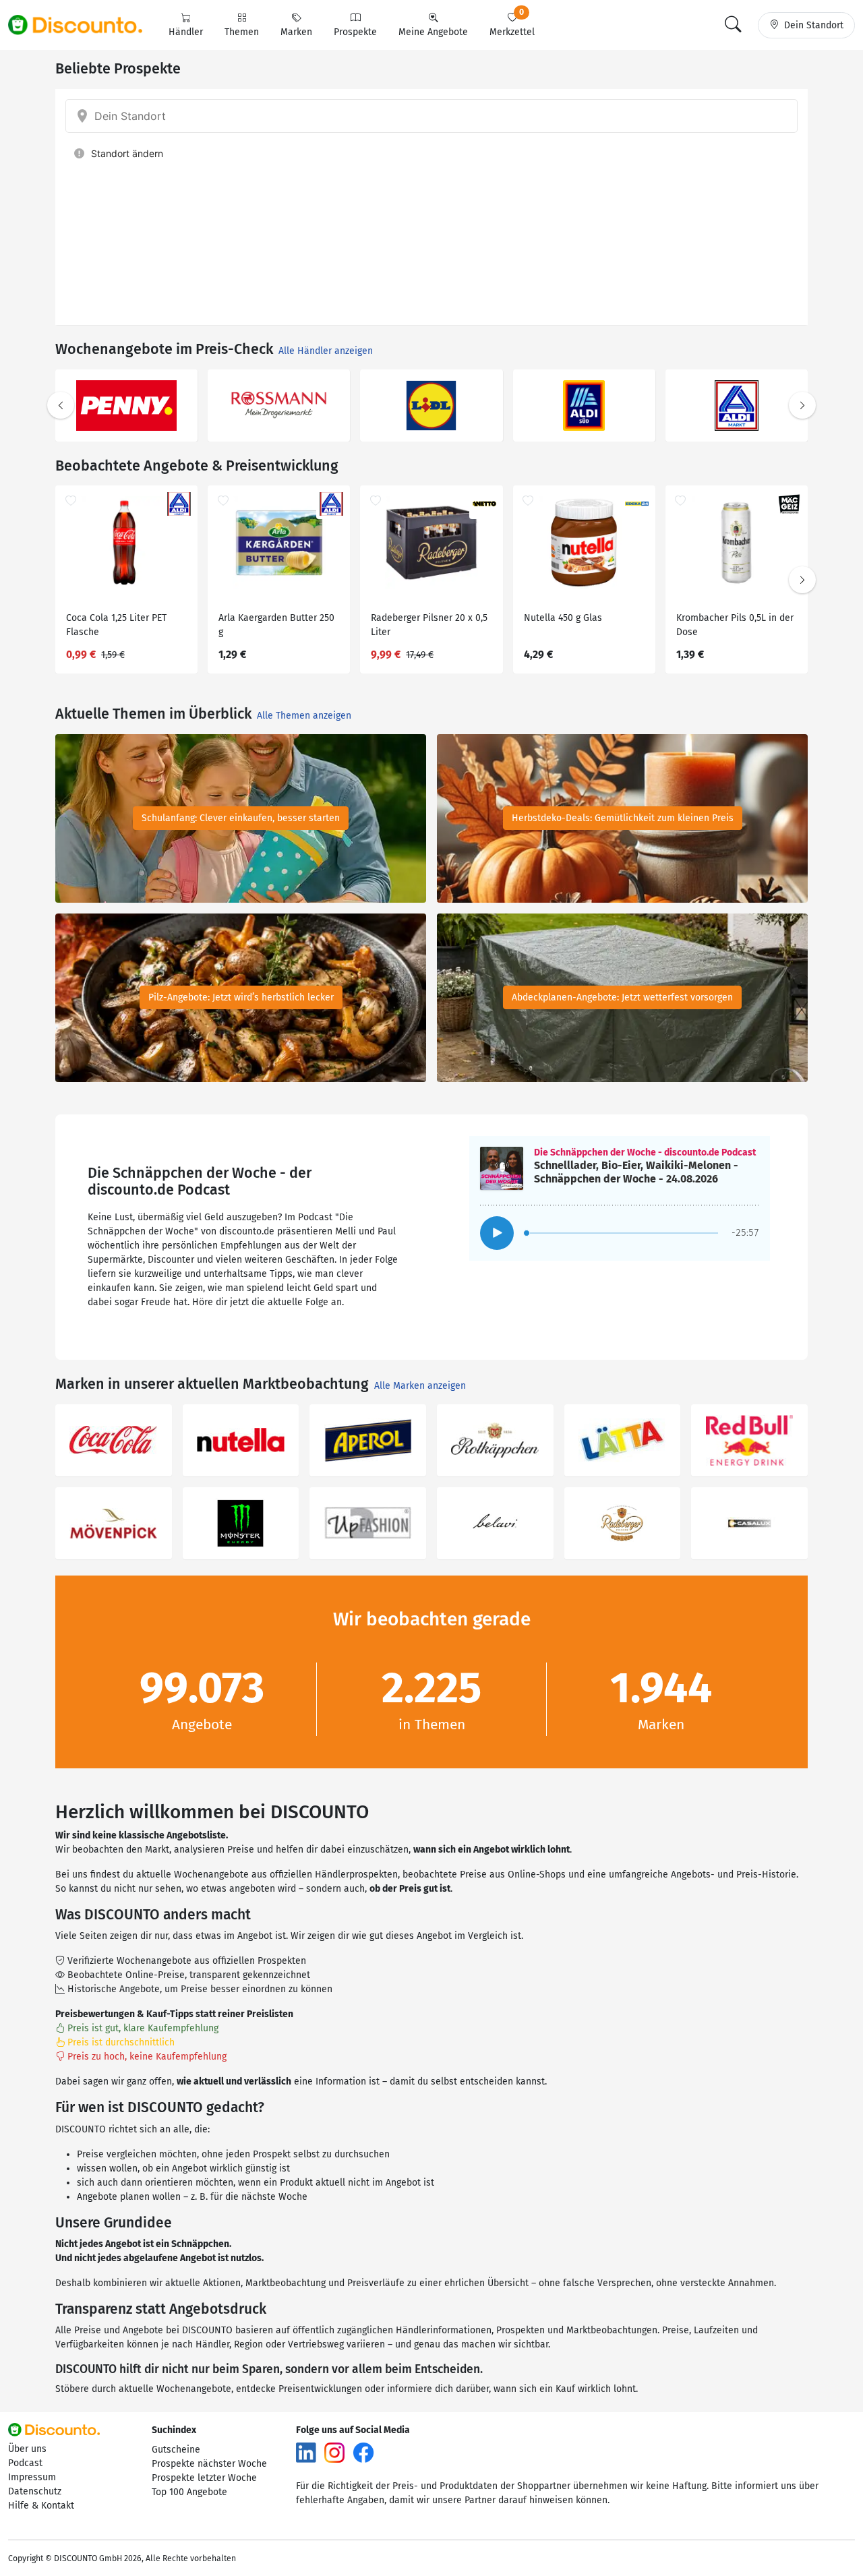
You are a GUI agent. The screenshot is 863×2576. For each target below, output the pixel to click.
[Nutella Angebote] (241, 1440)
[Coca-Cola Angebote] (114, 1440)
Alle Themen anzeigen (304, 716)
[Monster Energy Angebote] (241, 1523)
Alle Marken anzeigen (420, 1386)
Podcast (25, 2463)
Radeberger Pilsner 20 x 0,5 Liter (429, 625)
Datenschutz (35, 2491)
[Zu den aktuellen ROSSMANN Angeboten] (279, 406)
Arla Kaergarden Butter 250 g (276, 625)
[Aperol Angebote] (368, 1440)
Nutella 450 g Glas (563, 618)
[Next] (802, 405)
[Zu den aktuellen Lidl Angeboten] (431, 406)
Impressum (32, 2477)
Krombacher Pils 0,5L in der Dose (735, 625)
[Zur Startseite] (83, 25)
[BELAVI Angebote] (495, 1523)
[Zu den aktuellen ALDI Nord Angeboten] (737, 406)
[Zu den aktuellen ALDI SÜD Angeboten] (584, 406)
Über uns (27, 2449)
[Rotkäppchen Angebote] (495, 1440)
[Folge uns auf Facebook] (363, 2452)
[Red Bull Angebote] (749, 1440)
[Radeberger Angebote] (623, 1523)
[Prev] (61, 405)
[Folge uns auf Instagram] (334, 2452)
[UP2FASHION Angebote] (368, 1523)
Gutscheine (176, 2450)
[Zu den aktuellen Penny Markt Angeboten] (126, 406)
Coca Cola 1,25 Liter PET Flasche (116, 625)
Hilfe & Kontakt (41, 2506)
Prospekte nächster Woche (209, 2464)
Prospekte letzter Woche (204, 2478)
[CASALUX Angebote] (749, 1523)
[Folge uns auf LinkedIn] (306, 2452)
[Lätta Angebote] (623, 1440)
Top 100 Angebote (189, 2492)
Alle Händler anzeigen (326, 351)
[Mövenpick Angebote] (114, 1523)
